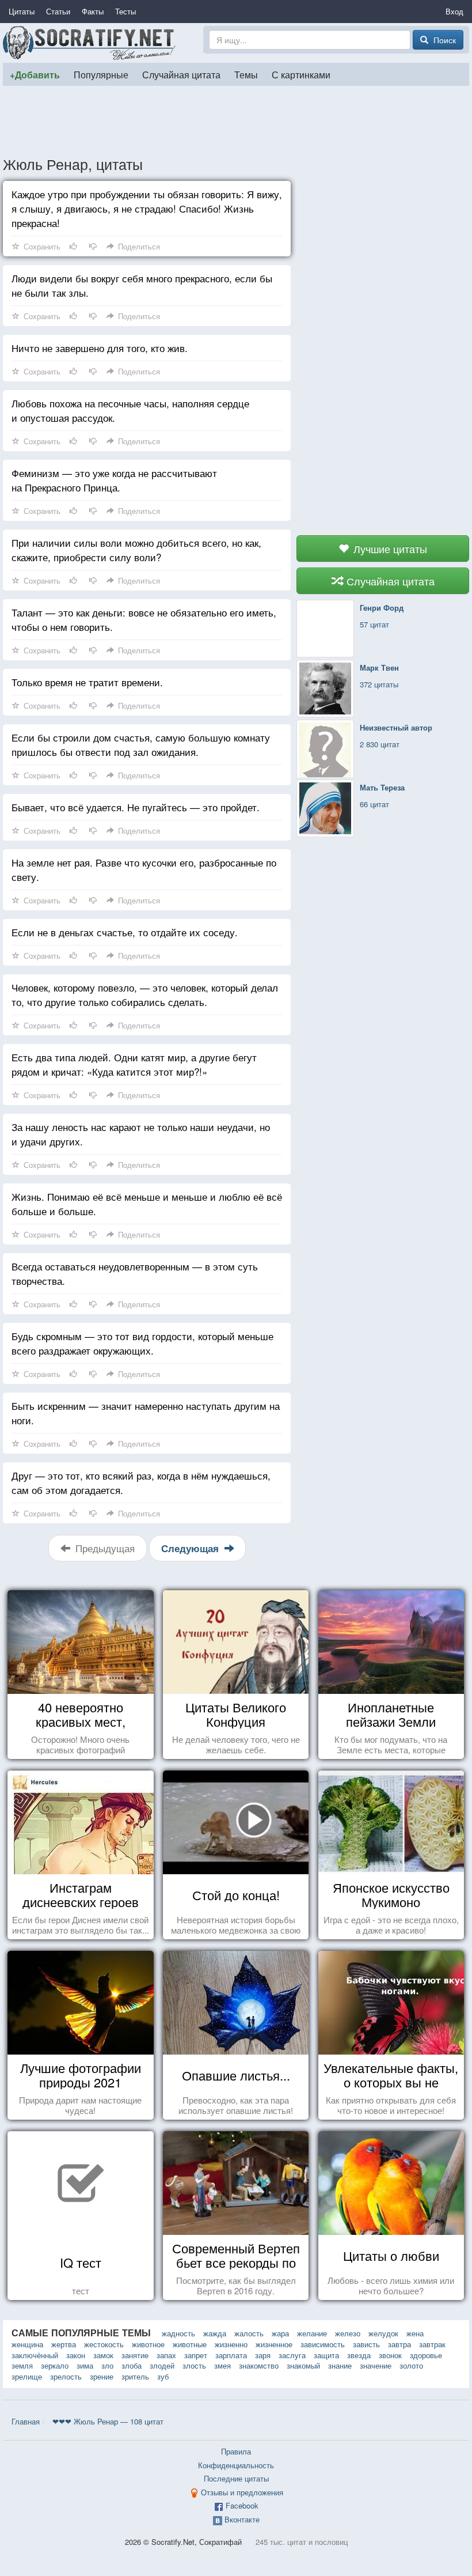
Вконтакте (242, 2519)
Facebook (242, 2505)
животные (190, 2344)
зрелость (66, 2376)
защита (326, 2355)
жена (415, 2333)
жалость (249, 2333)
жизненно (231, 2344)
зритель (135, 2376)
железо (348, 2333)
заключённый (35, 2355)
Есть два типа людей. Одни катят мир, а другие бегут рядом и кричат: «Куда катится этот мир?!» (134, 1064)
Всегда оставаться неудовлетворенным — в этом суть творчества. (135, 1273)
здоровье (426, 2355)
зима (85, 2365)
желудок (383, 2333)
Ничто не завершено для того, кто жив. (100, 348)
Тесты (125, 11)
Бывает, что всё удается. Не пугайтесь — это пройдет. (136, 807)
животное (148, 2344)
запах (166, 2355)
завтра (399, 2344)
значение (376, 2365)
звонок (390, 2355)
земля (22, 2365)
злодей (162, 2365)
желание (312, 2333)
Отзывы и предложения (242, 2492)
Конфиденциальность (236, 2465)
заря (263, 2355)
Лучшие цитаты (389, 549)
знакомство (259, 2365)
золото (411, 2365)
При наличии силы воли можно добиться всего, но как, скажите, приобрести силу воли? (136, 550)
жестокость (104, 2344)
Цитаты (22, 11)
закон (76, 2355)
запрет (196, 2355)
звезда (359, 2355)
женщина (27, 2344)
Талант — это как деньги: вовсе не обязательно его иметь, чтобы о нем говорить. (144, 619)
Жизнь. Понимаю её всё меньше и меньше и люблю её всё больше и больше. (147, 1204)
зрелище (27, 2376)
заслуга (292, 2355)
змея (222, 2365)
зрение (102, 2376)
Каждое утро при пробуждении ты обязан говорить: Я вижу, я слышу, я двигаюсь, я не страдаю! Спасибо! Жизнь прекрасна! (147, 208)
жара (280, 2333)
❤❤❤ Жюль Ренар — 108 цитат (108, 2421)
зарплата (231, 2355)
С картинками (301, 74)
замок (103, 2355)
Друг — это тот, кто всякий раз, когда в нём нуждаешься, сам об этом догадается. (141, 1482)
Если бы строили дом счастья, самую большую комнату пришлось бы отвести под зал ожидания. (141, 744)
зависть (366, 2344)
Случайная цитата (181, 74)
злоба (132, 2365)
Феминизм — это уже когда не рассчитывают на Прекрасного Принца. (114, 480)
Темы (246, 74)
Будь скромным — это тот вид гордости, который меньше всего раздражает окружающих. (142, 1343)
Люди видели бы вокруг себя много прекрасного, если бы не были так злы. (142, 285)
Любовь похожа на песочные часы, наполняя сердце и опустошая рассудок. (130, 410)
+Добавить (35, 75)
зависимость (323, 2344)
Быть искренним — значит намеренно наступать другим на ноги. (146, 1413)
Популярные (101, 74)
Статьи (58, 11)
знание (340, 2365)
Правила (236, 2451)
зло (107, 2365)
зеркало (55, 2365)
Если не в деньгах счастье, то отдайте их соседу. (125, 932)
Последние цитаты (236, 2478)
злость (194, 2365)
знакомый (303, 2365)
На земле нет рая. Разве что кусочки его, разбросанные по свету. (144, 869)
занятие (135, 2355)
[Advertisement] (236, 120)
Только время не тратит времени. (87, 682)
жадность (178, 2333)
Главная (26, 2421)
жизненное (274, 2344)
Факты (93, 11)
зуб (163, 2376)
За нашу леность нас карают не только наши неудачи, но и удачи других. (141, 1134)
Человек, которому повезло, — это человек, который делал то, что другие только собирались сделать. (145, 994)
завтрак (432, 2344)
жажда (215, 2333)
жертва (64, 2344)
